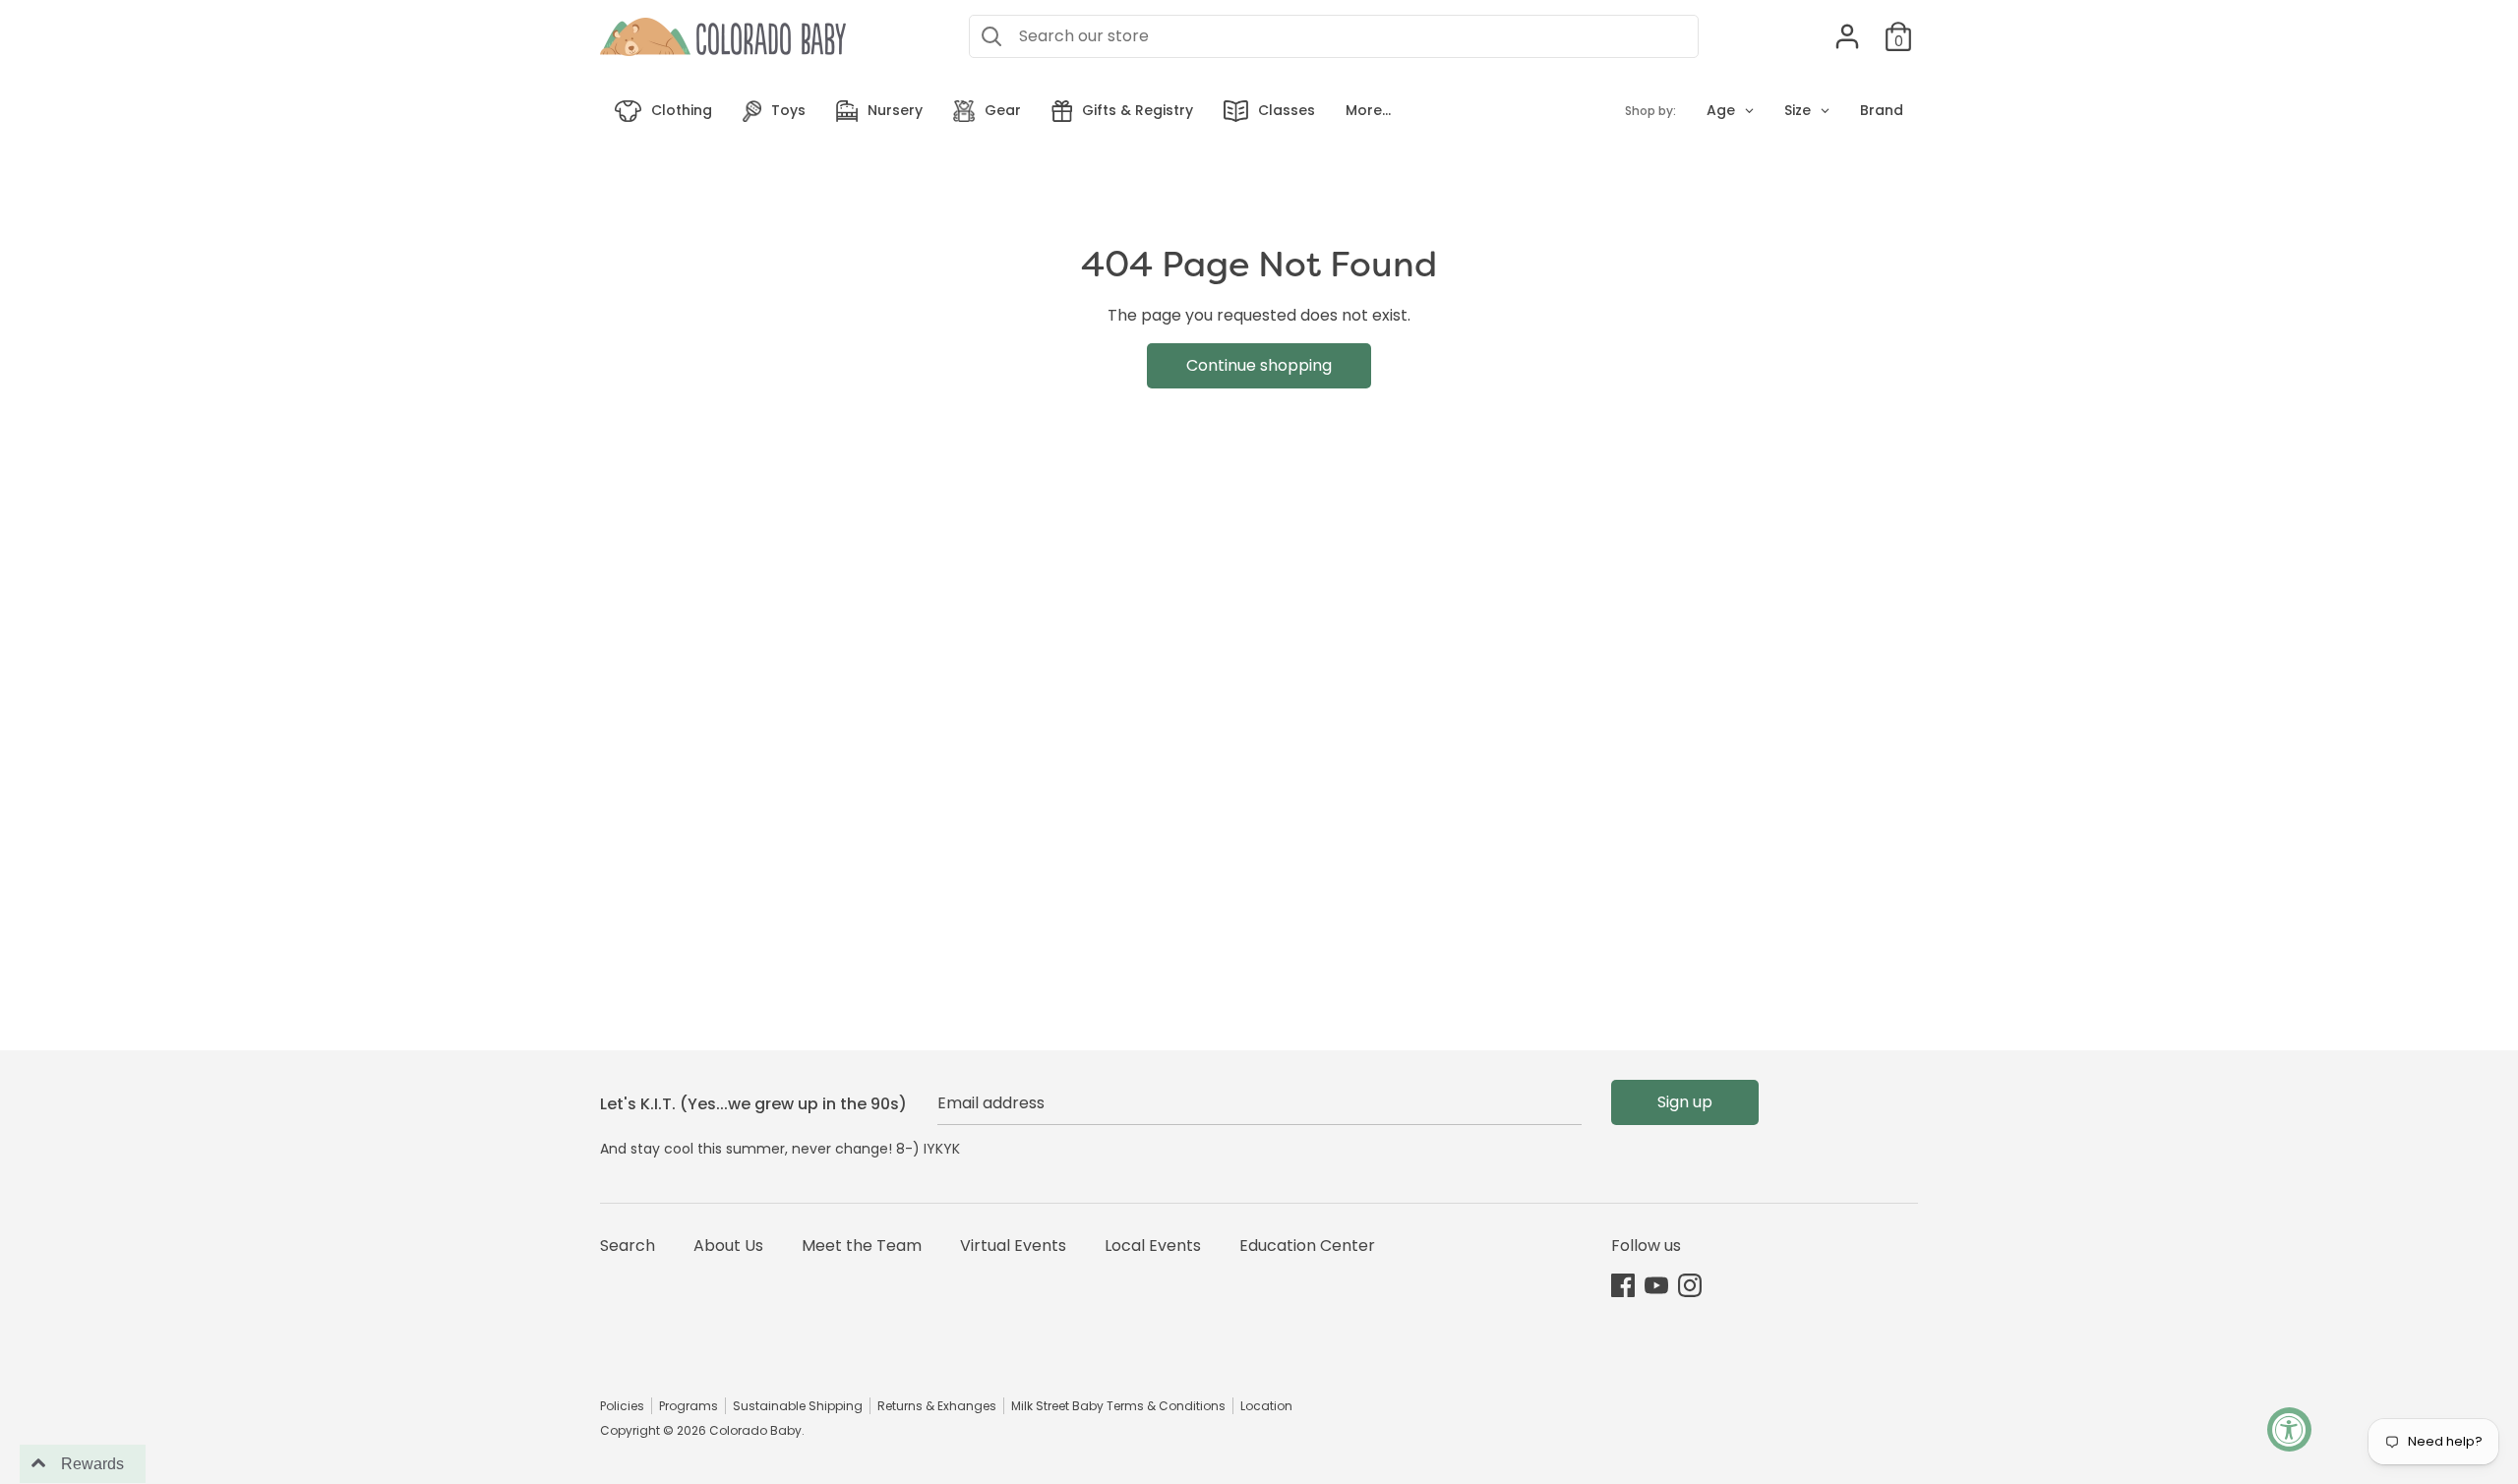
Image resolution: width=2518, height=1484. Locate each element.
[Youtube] (1656, 1285)
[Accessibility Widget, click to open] (2289, 1429)
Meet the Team (862, 1246)
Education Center (1307, 1246)
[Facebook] (1623, 1285)
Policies (622, 1406)
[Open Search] (991, 36)
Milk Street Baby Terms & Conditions (1118, 1406)
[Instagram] (1690, 1285)
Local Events (1153, 1246)
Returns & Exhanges (937, 1406)
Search (628, 1246)
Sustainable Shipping (798, 1406)
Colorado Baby (755, 1430)
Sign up (1685, 1102)
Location (1266, 1406)
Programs (689, 1406)
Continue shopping (1259, 365)
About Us (728, 1246)
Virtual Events (1013, 1246)
